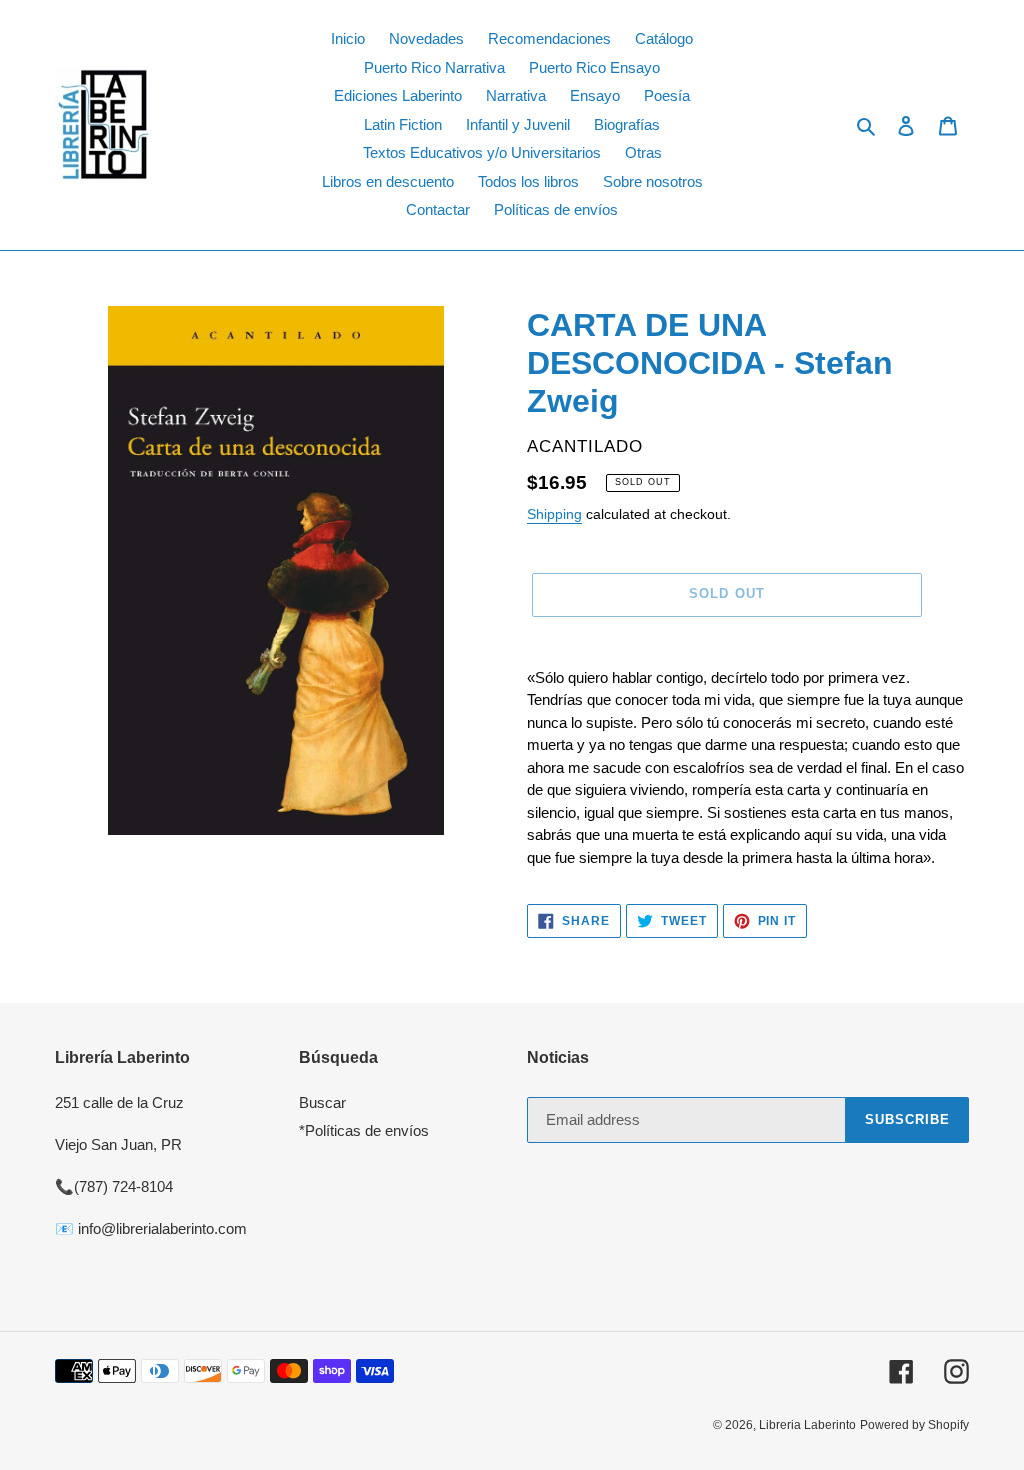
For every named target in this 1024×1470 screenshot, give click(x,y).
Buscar (322, 1102)
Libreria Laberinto (807, 1425)
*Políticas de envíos (364, 1130)
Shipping (554, 514)
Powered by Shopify (914, 1425)
